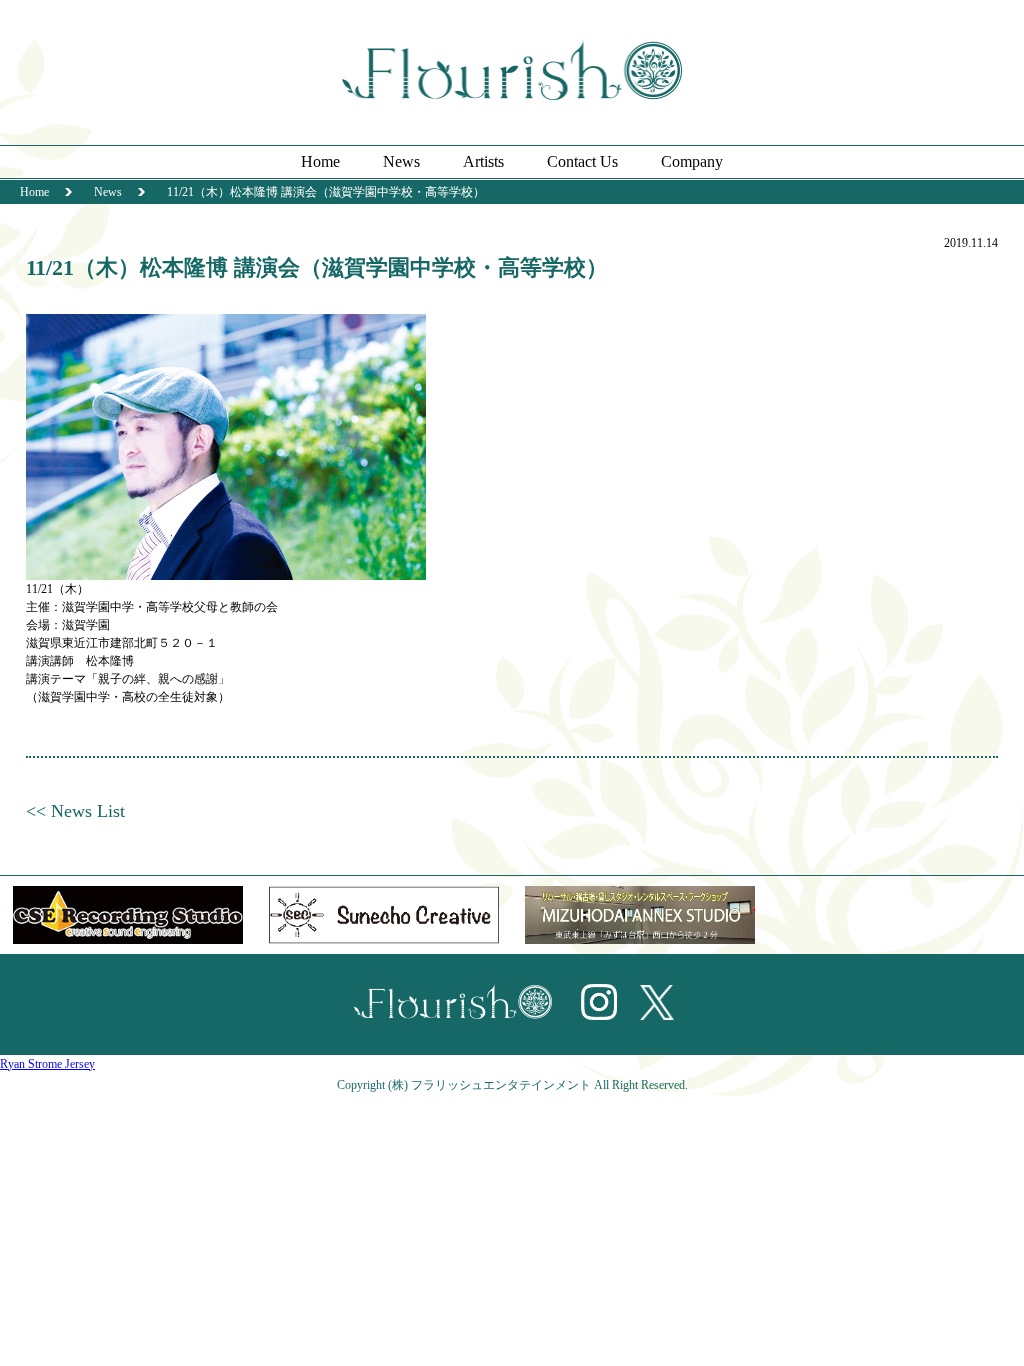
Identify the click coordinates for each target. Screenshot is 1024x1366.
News (401, 161)
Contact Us (582, 161)
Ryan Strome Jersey (47, 1064)
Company (692, 161)
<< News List (75, 811)
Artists (483, 161)
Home (320, 161)
